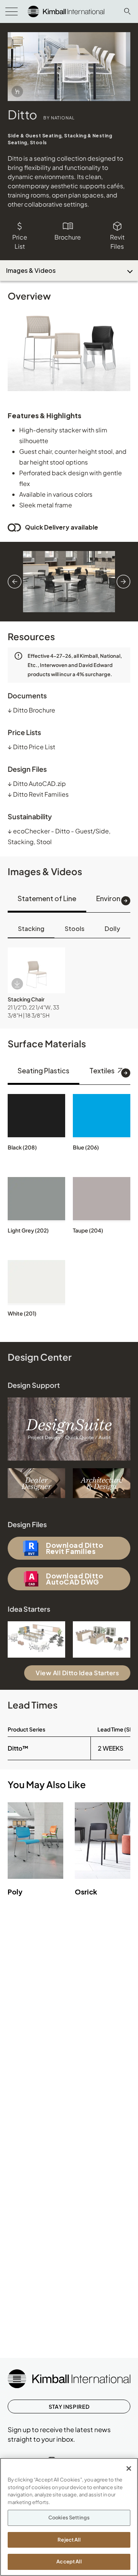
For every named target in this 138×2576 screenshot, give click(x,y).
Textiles (103, 1070)
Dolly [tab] (112, 929)
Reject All (69, 2540)
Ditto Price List (31, 747)
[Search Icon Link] (127, 11)
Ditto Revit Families (38, 794)
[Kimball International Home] (66, 11)
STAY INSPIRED (69, 2406)
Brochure (68, 237)
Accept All (69, 2561)
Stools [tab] (75, 929)
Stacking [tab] (31, 929)
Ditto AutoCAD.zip (37, 783)
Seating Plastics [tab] (44, 1070)
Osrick (86, 1892)
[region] (69, 2517)
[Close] (129, 2468)
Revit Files (117, 242)
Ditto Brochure (31, 710)
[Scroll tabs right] (126, 901)
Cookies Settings (69, 2517)
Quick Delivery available (62, 527)
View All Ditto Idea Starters (77, 1673)
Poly (15, 1892)
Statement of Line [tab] (47, 898)
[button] (36, 970)
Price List (20, 242)
